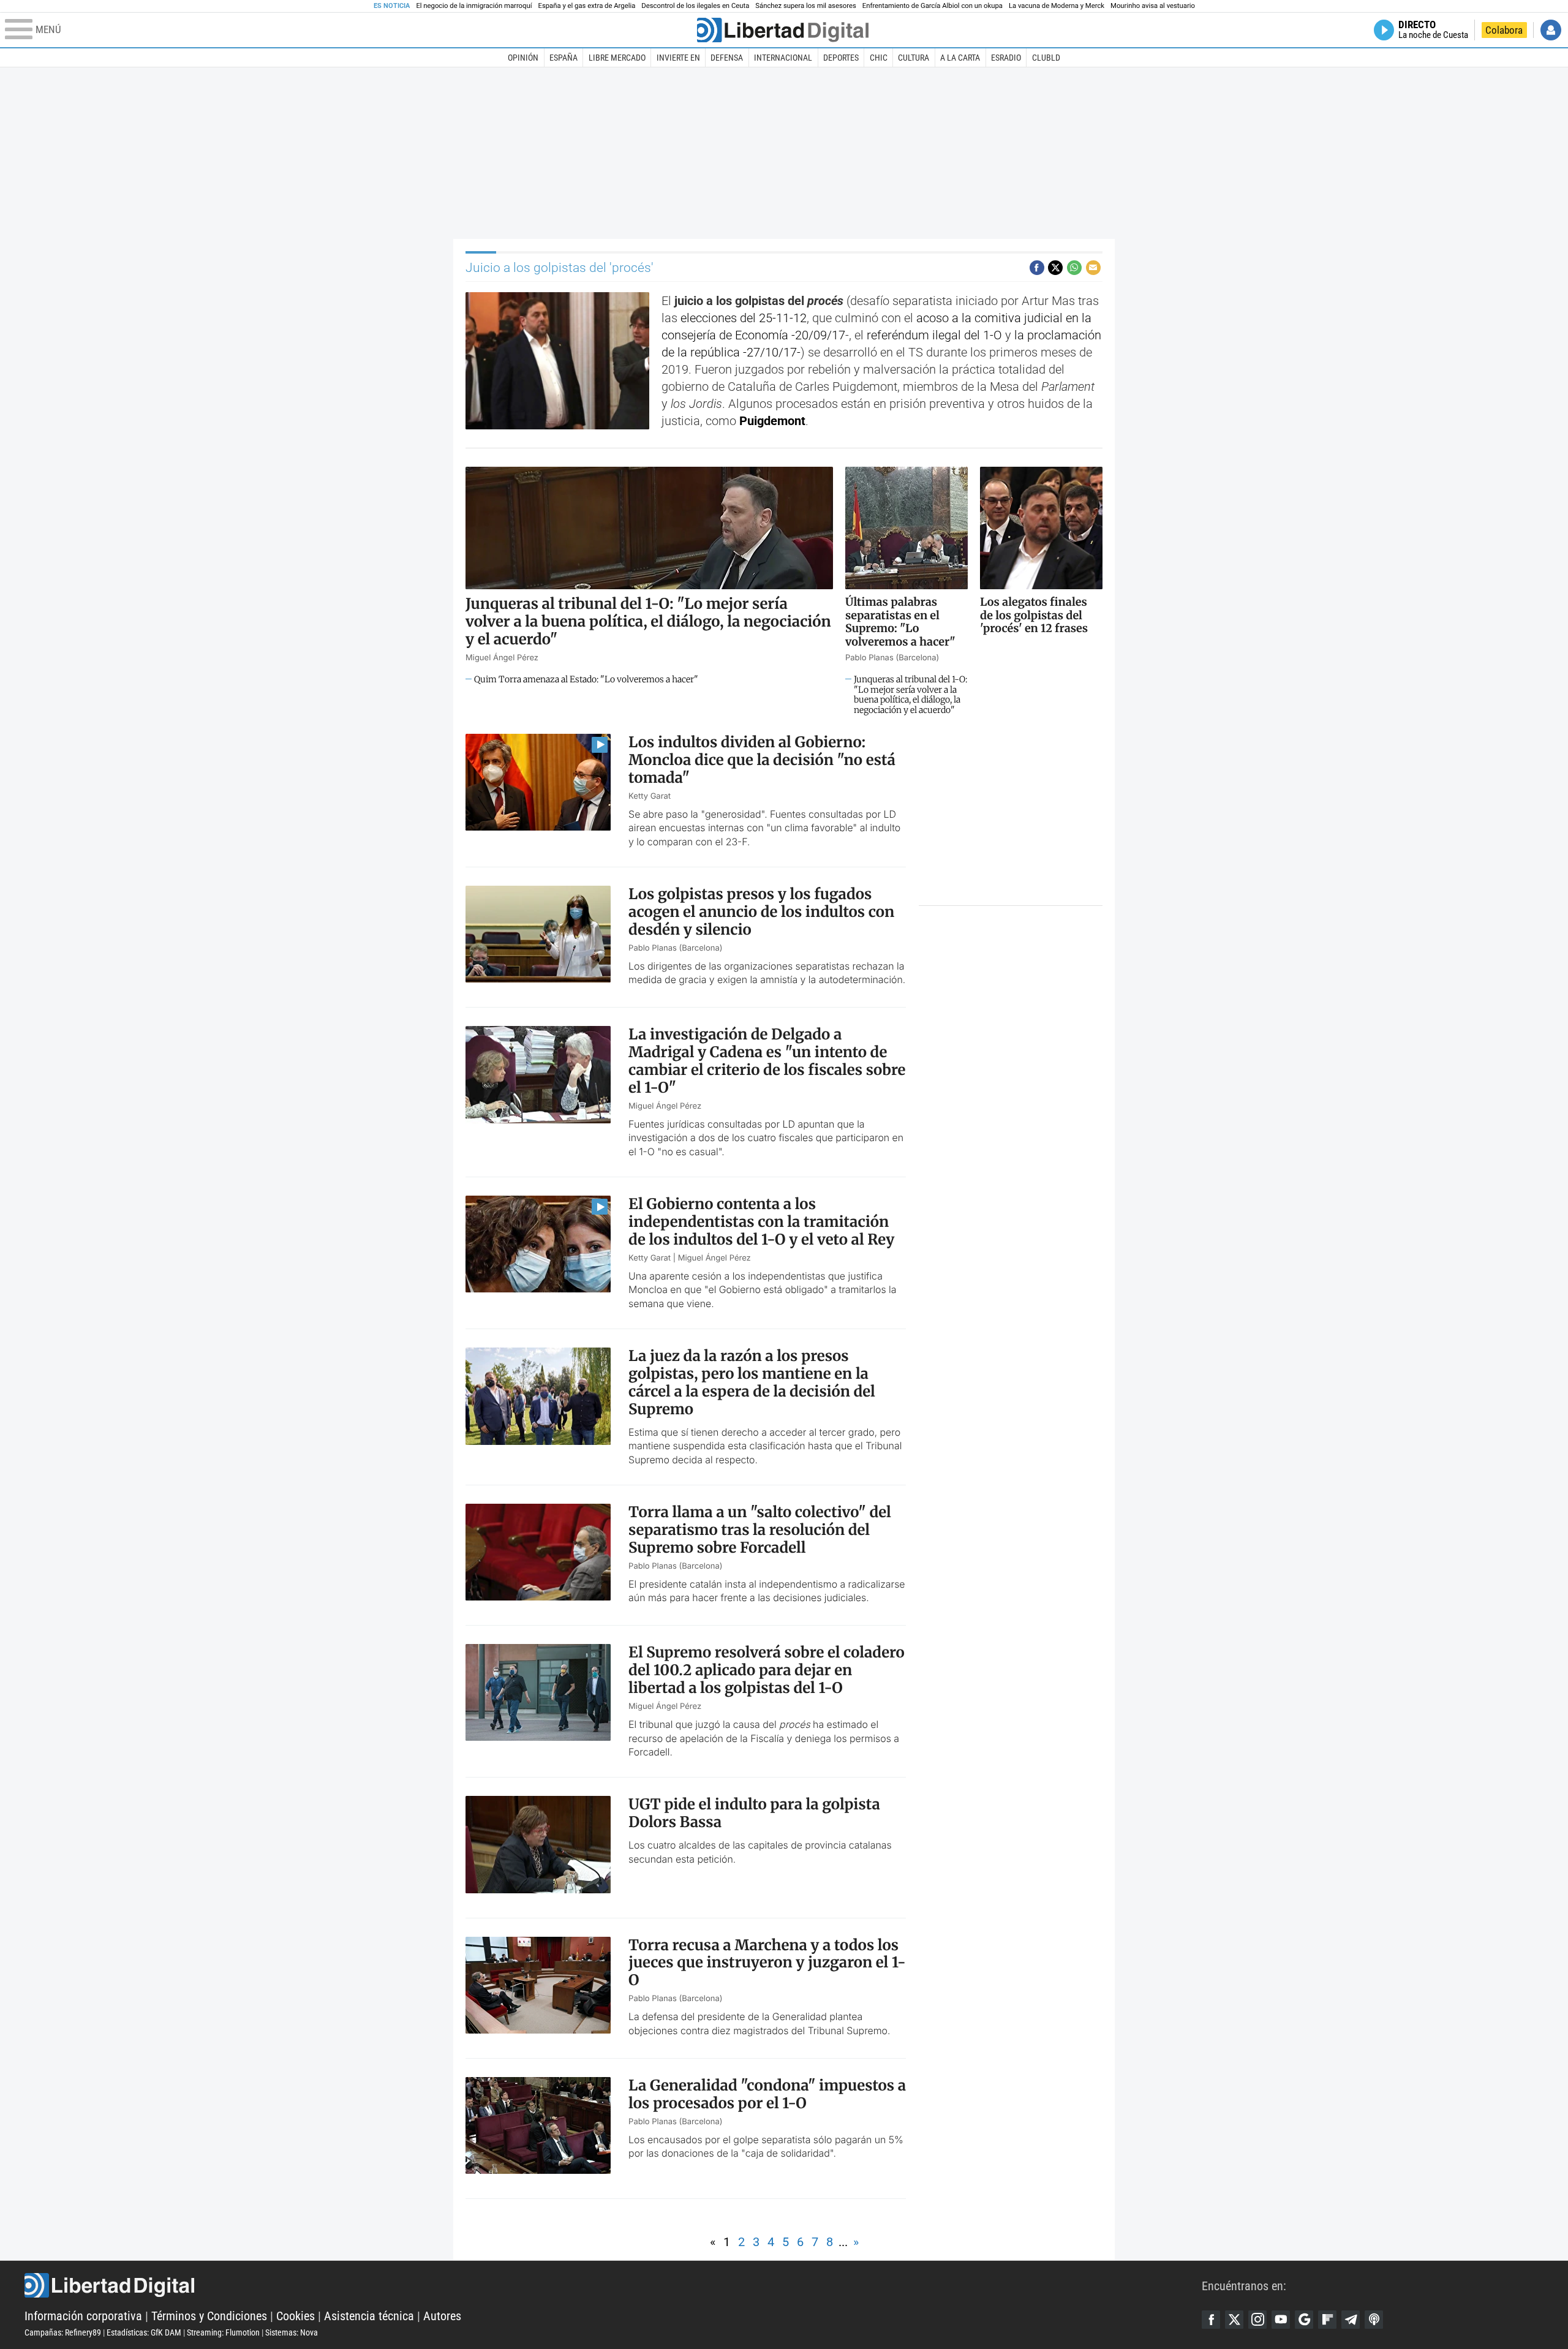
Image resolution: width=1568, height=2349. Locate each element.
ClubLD (1046, 58)
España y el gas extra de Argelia (587, 6)
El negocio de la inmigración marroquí (474, 6)
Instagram (1257, 2320)
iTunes (1374, 2320)
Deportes (841, 58)
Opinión (523, 58)
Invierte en (678, 58)
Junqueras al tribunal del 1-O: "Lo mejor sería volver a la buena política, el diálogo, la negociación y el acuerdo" (910, 695)
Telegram (1351, 2320)
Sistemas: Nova (292, 2332)
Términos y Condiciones (209, 2316)
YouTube (1281, 2320)
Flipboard (1327, 2320)
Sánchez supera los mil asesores (805, 6)
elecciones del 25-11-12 (744, 318)
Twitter (1234, 2320)
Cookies (296, 2316)
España (563, 58)
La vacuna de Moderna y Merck (1057, 6)
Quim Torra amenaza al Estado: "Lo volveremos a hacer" (586, 680)
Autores (442, 2316)
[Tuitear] (1055, 268)
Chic (879, 58)
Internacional (783, 58)
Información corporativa (83, 2316)
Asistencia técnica (369, 2316)
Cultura (914, 58)
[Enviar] (1074, 268)
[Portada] (783, 30)
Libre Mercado (617, 58)
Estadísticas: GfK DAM (144, 2332)
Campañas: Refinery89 (63, 2332)
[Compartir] (1037, 268)
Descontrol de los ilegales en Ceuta (695, 6)
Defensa (727, 58)
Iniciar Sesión (1551, 30)
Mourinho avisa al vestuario (1153, 6)
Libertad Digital (613, 2285)
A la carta (960, 58)
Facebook (1211, 2320)
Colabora (1504, 30)
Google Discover (1304, 2320)
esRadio (1006, 58)
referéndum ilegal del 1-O (934, 335)
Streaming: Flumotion (223, 2332)
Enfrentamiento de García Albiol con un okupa (933, 6)
